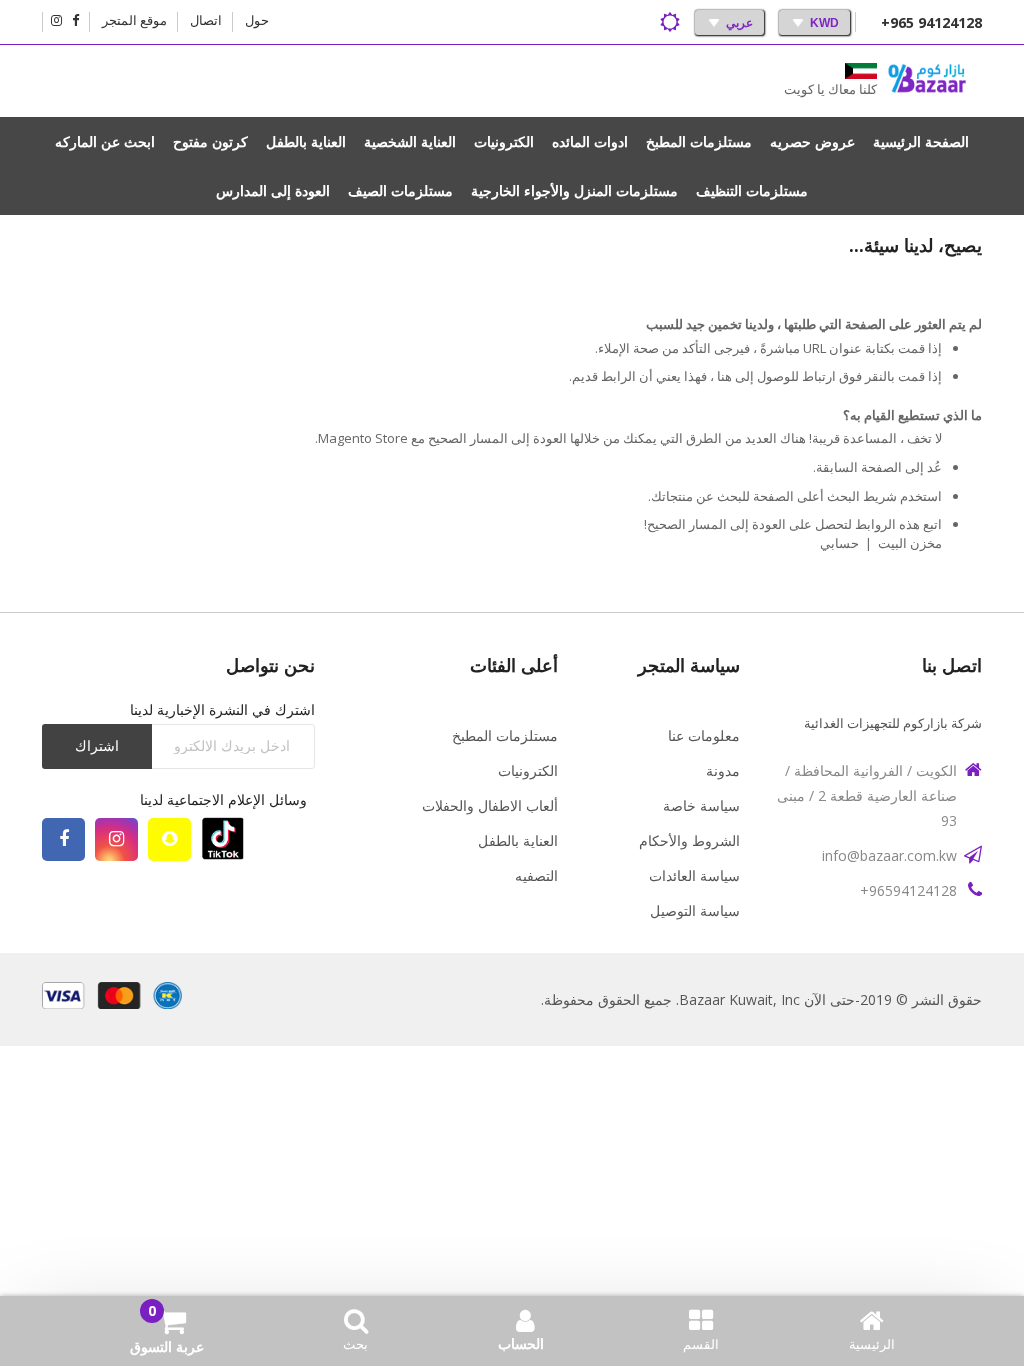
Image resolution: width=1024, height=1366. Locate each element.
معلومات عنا (704, 735)
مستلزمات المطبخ (505, 735)
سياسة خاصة (701, 805)
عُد (934, 467)
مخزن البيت (910, 543)
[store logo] (927, 81)
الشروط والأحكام (689, 840)
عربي (739, 23)
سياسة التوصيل (695, 910)
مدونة (723, 770)
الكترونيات (528, 770)
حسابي (839, 543)
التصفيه (536, 875)
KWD (824, 23)
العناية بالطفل (518, 840)
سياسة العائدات (694, 875)
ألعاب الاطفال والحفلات (490, 805)
